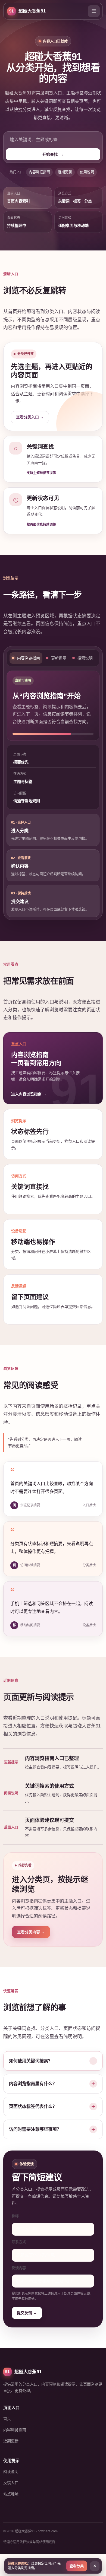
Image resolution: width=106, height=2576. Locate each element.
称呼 (15, 2216)
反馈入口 (11, 2483)
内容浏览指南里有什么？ (33, 2084)
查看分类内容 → (31, 1932)
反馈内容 (19, 2268)
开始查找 (53, 154)
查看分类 (77, 2566)
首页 (7, 2419)
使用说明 (87, 172)
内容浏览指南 (39, 172)
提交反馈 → (27, 2313)
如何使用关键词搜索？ (31, 2061)
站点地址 (11, 2494)
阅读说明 (11, 2472)
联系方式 (19, 2242)
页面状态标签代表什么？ (33, 2106)
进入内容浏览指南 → (29, 1094)
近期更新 (65, 172)
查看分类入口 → (30, 417)
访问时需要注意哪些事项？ (35, 2129)
